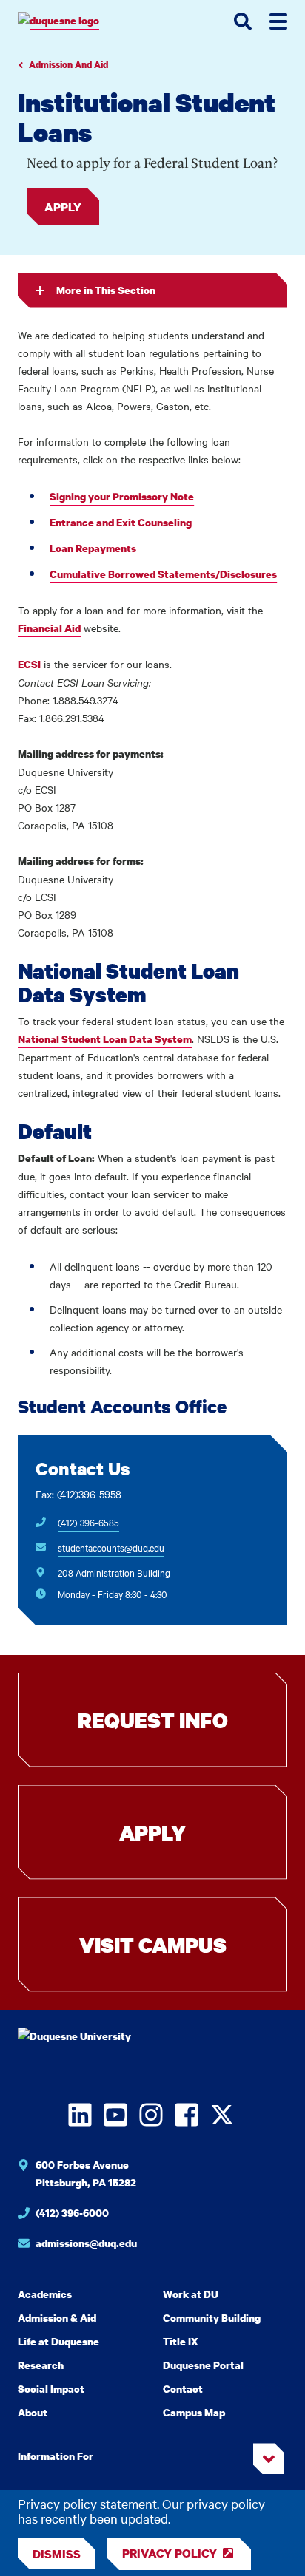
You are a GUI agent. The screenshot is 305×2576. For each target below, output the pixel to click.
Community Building (212, 2318)
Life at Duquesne (58, 2341)
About (33, 2412)
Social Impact (51, 2389)
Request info (153, 1720)
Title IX (181, 2341)
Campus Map (194, 2412)
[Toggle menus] (278, 21)
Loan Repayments (93, 548)
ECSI (29, 664)
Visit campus (153, 1945)
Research (41, 2365)
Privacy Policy (170, 2553)
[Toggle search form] (243, 21)
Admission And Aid (68, 65)
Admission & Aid (57, 2318)
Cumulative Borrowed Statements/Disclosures (163, 574)
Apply (63, 207)
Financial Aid (49, 628)
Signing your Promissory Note (122, 496)
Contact (183, 2389)
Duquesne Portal (203, 2365)
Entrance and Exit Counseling (121, 522)
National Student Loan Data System (105, 1039)
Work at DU (191, 2294)
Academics (45, 2294)
